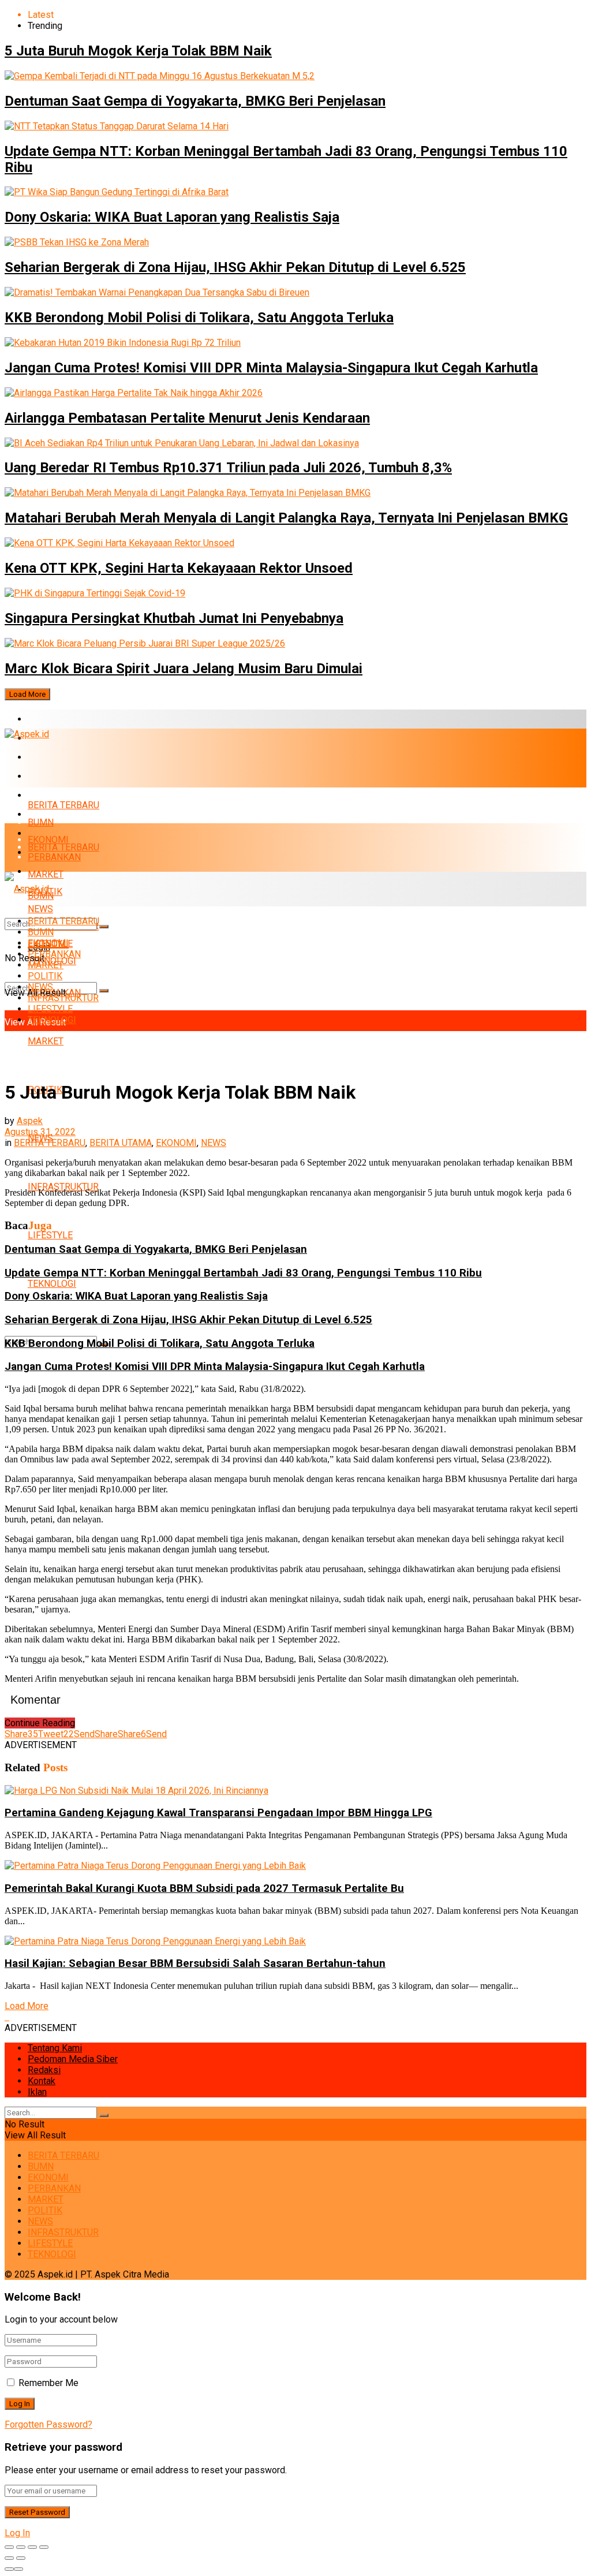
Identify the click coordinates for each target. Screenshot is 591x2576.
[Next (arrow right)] (21, 2558)
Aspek (30, 1121)
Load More (27, 694)
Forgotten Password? (48, 2424)
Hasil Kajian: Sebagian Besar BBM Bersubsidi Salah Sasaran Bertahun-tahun (195, 1963)
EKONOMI (48, 757)
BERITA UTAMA (121, 1143)
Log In (17, 2533)
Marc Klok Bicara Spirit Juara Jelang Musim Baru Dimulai (184, 669)
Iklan (37, 2092)
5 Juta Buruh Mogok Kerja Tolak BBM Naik (138, 51)
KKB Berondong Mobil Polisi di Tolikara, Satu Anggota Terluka (199, 318)
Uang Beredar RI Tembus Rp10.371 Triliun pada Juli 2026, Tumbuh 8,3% (228, 468)
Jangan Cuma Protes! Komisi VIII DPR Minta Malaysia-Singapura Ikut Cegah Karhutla (271, 368)
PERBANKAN (54, 776)
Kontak (42, 2081)
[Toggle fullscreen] (32, 2547)
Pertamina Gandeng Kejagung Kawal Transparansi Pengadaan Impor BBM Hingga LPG (218, 1813)
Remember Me (48, 2383)
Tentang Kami (55, 2048)
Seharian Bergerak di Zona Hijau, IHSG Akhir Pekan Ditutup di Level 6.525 (235, 267)
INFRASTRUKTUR (63, 1187)
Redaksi (44, 2070)
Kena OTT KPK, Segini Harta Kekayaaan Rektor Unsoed (179, 568)
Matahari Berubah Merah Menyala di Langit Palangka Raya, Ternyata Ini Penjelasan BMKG (286, 518)
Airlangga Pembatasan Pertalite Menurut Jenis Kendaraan (187, 418)
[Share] (21, 2547)
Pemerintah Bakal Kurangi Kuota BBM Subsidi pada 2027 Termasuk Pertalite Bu (204, 1888)
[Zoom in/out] (44, 2547)
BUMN (41, 822)
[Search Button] (104, 991)
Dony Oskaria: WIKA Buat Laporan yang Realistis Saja (172, 217)
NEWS (40, 987)
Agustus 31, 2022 (40, 1132)
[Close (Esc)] (9, 2547)
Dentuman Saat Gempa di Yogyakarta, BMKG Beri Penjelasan (195, 101)
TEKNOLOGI (52, 1284)
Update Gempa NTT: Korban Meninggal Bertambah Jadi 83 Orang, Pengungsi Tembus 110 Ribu (243, 1273)
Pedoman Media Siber (73, 2059)
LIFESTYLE (50, 1235)
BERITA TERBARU (63, 719)
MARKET (46, 795)
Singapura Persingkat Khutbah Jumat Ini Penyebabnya (174, 618)
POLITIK (45, 976)
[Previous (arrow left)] (9, 2558)
